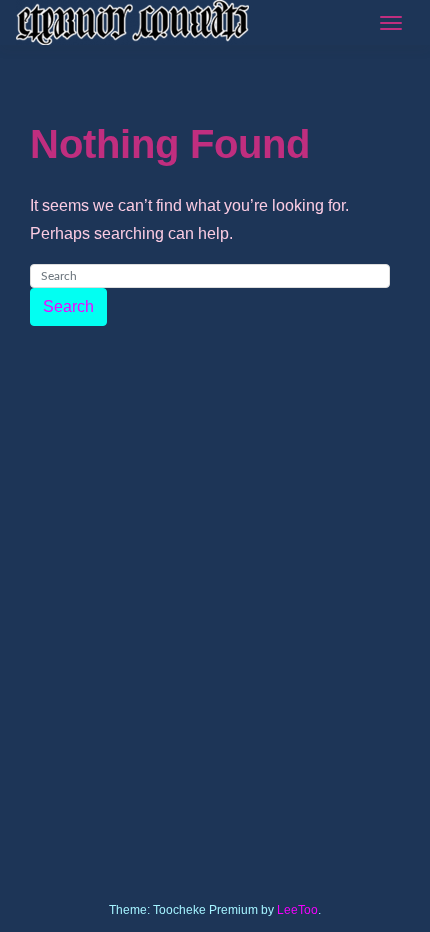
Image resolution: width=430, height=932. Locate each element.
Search (68, 306)
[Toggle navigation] (391, 23)
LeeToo (297, 910)
